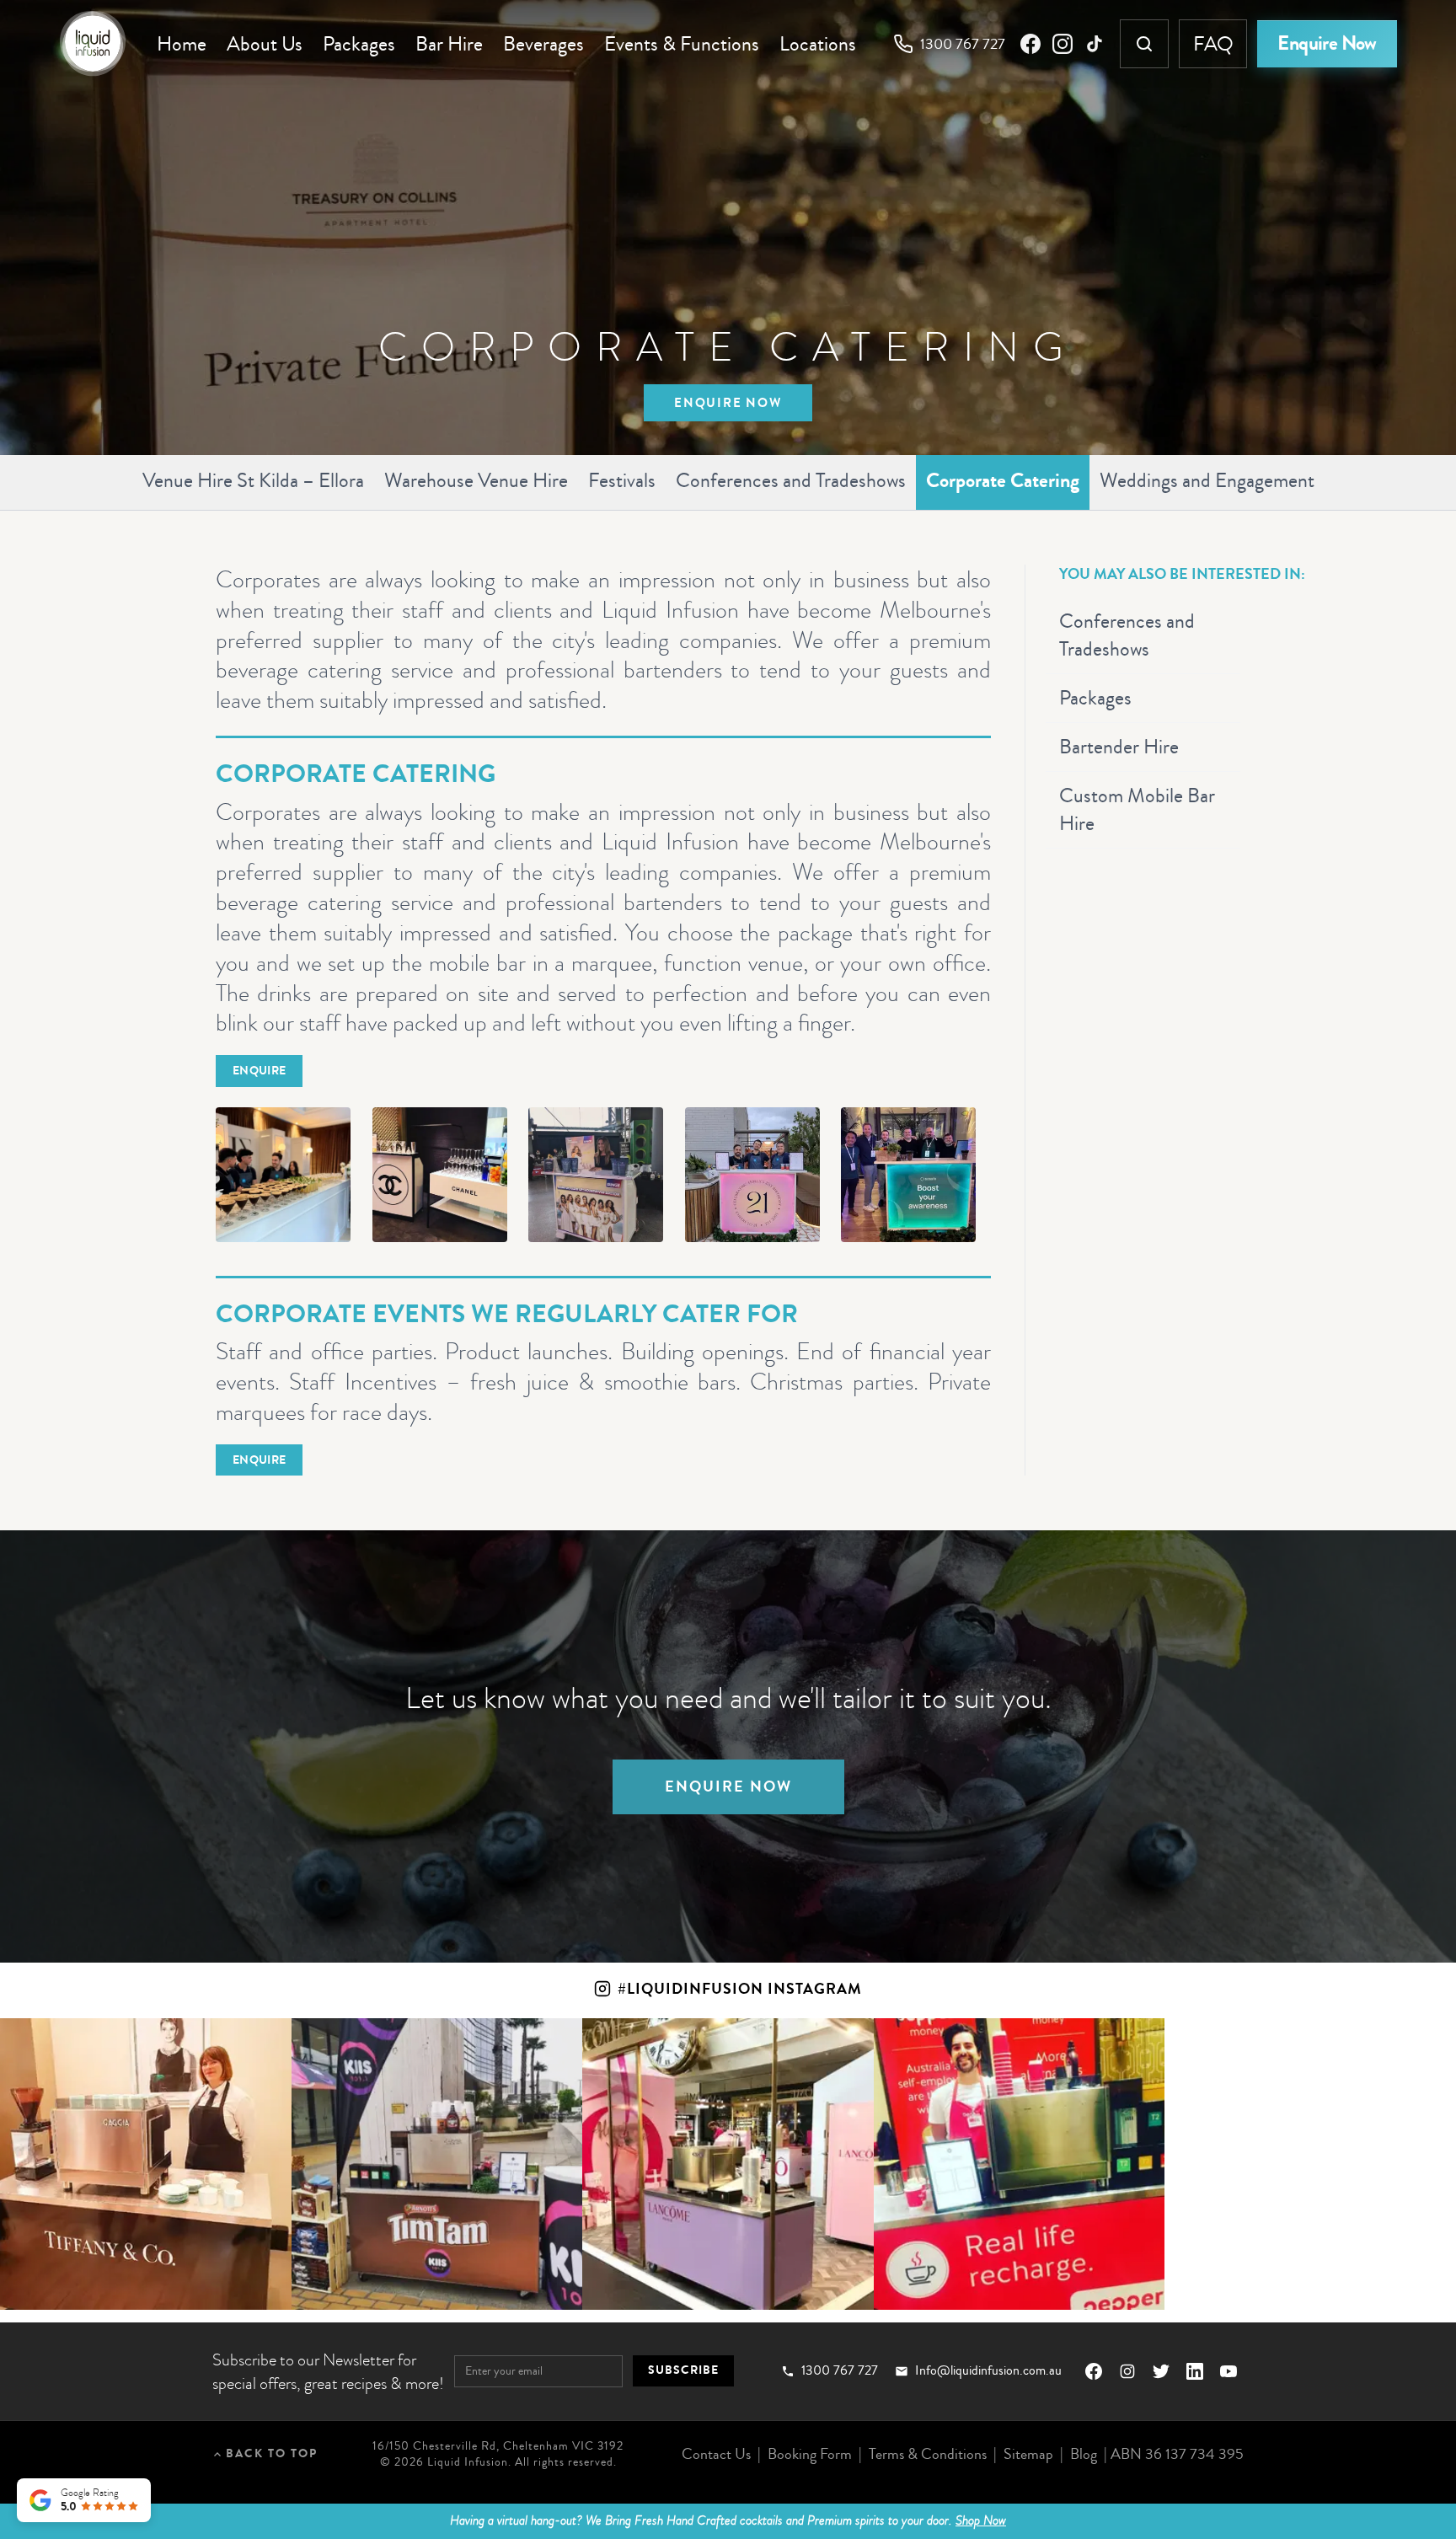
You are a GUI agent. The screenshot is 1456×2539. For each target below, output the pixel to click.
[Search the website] (1144, 44)
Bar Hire (449, 44)
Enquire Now (1327, 43)
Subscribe (683, 2370)
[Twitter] (1161, 2371)
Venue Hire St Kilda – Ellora (253, 480)
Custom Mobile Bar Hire (1137, 809)
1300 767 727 (963, 44)
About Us (265, 44)
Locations (818, 44)
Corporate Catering (1003, 481)
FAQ (1213, 44)
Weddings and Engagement (1207, 480)
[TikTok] (1095, 44)
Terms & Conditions (928, 2454)
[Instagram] (1063, 44)
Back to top (272, 2453)
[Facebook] (1030, 44)
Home (182, 44)
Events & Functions (682, 44)
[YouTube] (1228, 2371)
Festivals (622, 480)
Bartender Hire (1119, 747)
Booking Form (810, 2454)
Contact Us (716, 2454)
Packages (359, 44)
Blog (1084, 2454)
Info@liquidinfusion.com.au (988, 2371)
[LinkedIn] (1195, 2371)
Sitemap (1028, 2454)
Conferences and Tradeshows (791, 480)
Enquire (259, 1071)
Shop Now (981, 2520)
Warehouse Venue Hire (476, 480)
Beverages (543, 44)
